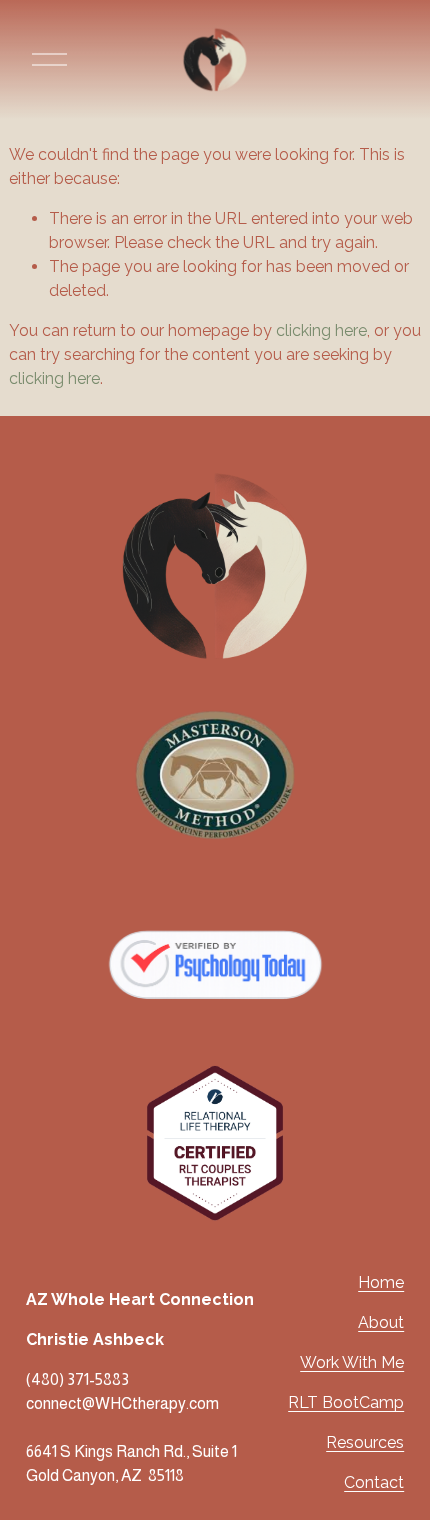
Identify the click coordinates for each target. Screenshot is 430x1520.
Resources (365, 1442)
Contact (374, 1482)
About (381, 1322)
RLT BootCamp (346, 1402)
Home (381, 1282)
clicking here (321, 330)
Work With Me (352, 1362)
